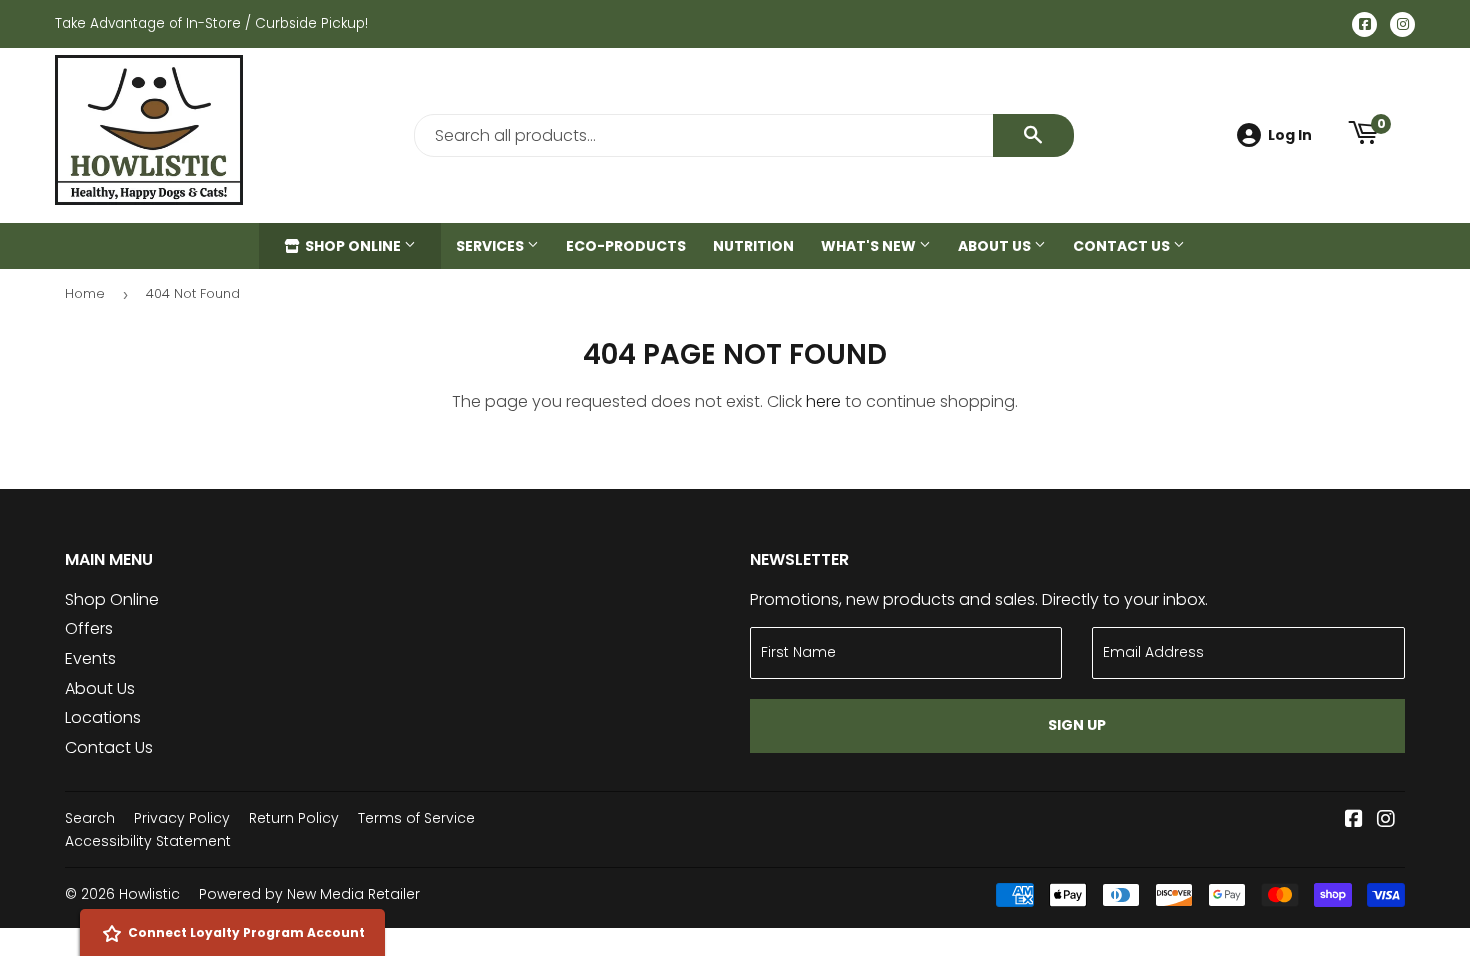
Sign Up (1077, 725)
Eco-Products (626, 246)
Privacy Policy (182, 818)
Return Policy (294, 818)
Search (90, 818)
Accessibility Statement (148, 841)
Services (491, 246)
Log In (1290, 135)
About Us (996, 246)
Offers (89, 628)
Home (85, 293)
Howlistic (149, 894)
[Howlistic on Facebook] (1354, 820)
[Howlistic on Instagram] (1386, 820)
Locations (103, 717)
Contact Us (1123, 246)
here (823, 401)
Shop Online (353, 246)
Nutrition (753, 246)
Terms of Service (416, 818)
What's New (870, 246)
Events (90, 658)
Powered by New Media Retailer (309, 894)
